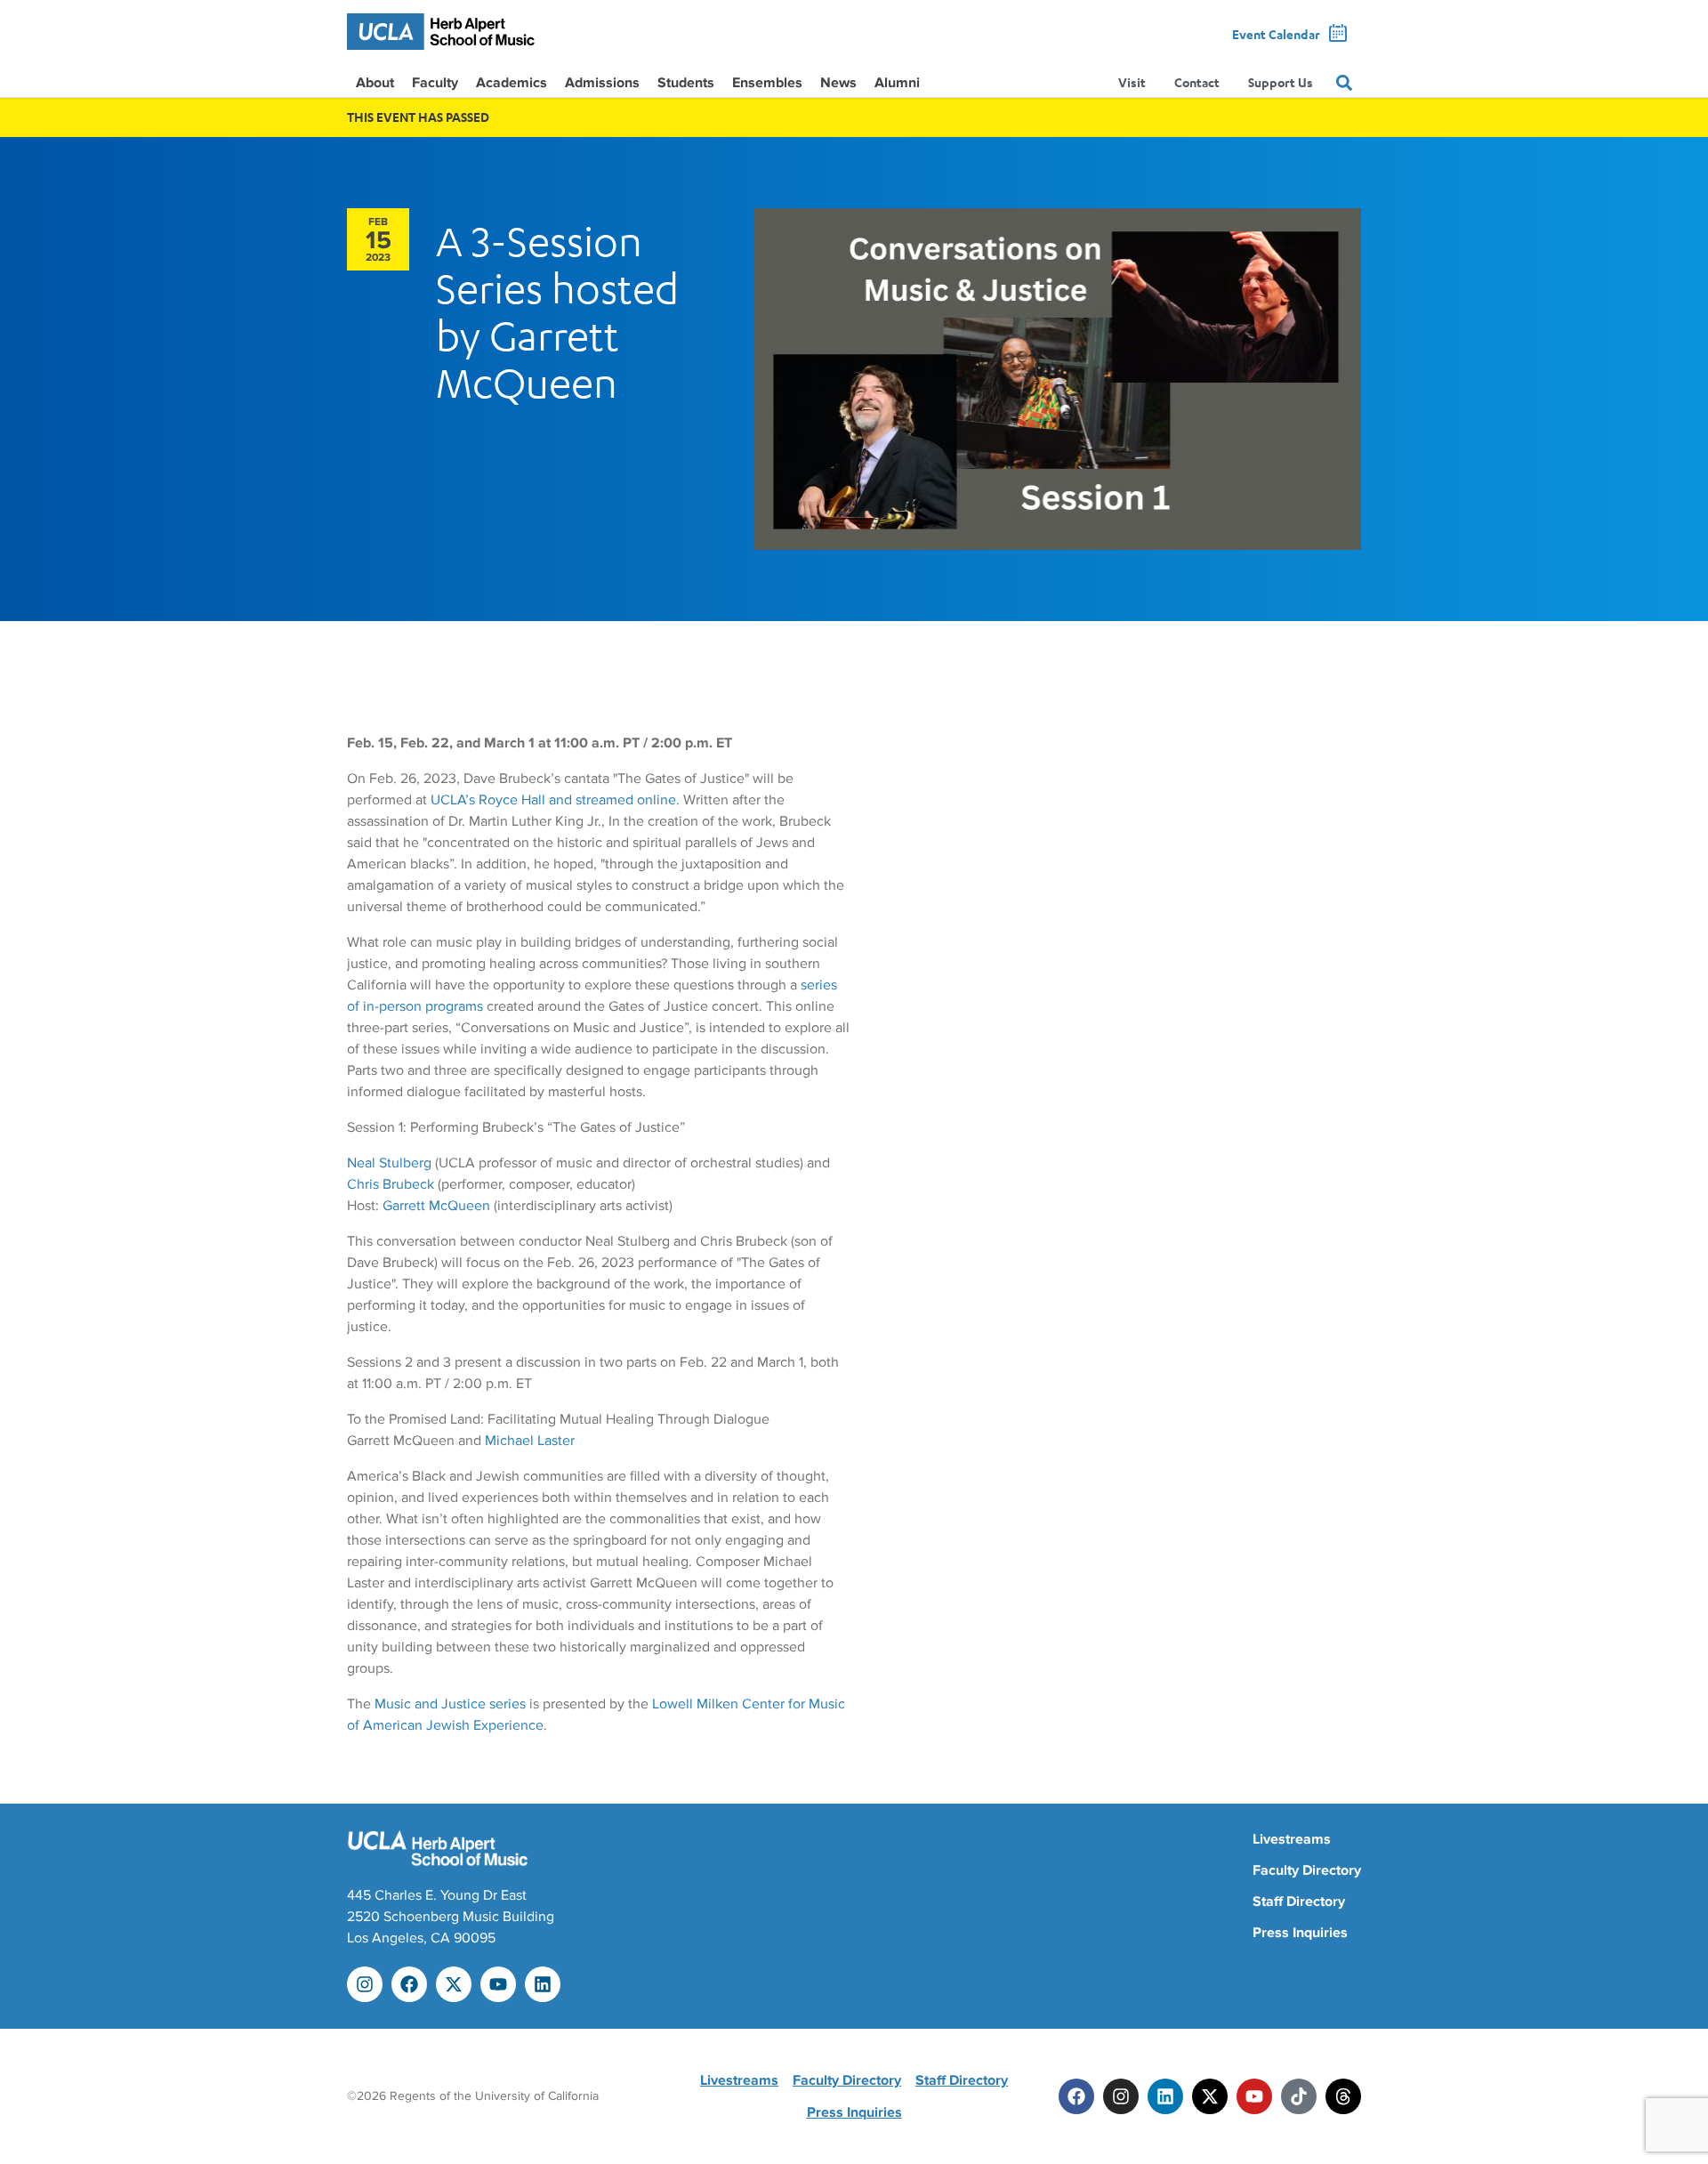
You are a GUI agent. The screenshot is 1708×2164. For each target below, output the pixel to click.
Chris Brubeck (391, 1184)
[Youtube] (498, 1984)
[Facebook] (409, 1984)
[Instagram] (365, 1984)
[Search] (1344, 83)
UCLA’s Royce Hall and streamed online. (555, 800)
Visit (1132, 82)
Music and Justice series (450, 1704)
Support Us (1281, 82)
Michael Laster (530, 1441)
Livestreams (1292, 1839)
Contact (1197, 82)
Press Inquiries (1300, 1933)
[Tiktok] (1299, 2096)
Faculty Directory (1307, 1870)
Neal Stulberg (389, 1163)
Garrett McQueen (436, 1206)
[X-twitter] (454, 1984)
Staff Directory (1299, 1902)
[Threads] (1343, 2096)
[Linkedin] (543, 1984)
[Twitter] (1210, 2096)
